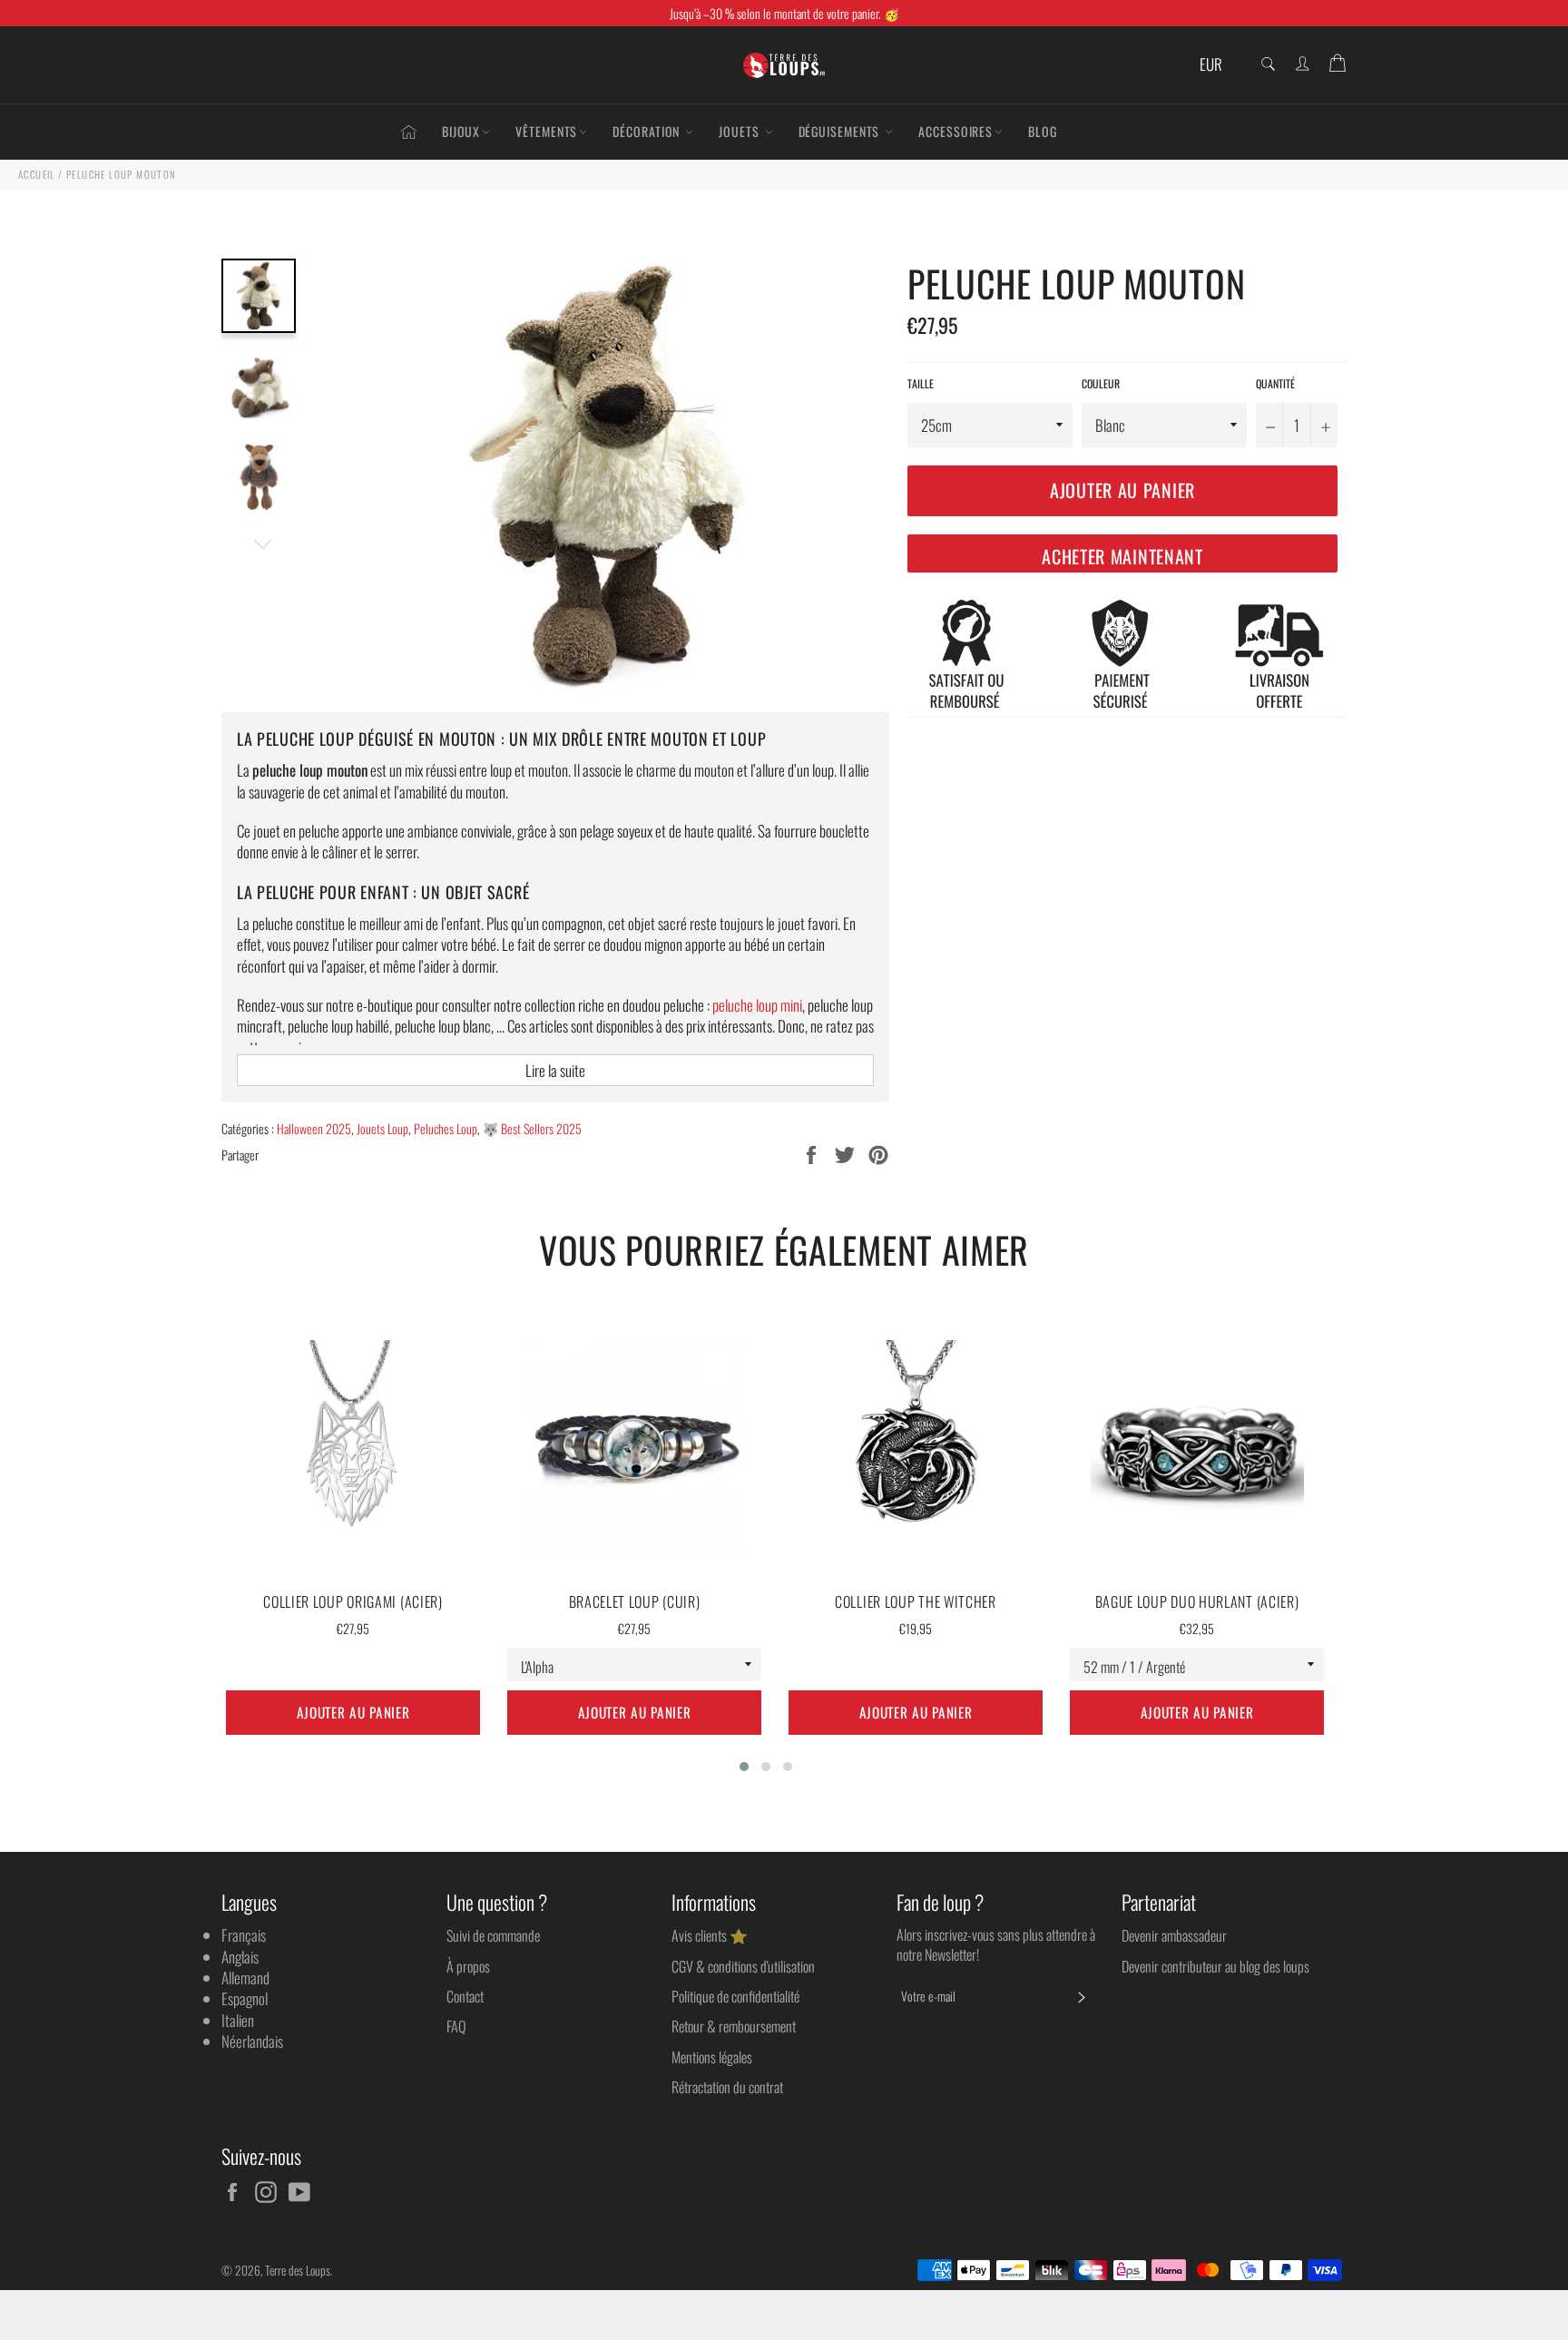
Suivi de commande (493, 1935)
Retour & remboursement (734, 2026)
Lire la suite (555, 1070)
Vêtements (546, 131)
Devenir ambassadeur (1174, 1935)
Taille (921, 384)
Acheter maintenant (1122, 556)
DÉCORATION (648, 131)
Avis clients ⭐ (710, 1935)
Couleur (1101, 384)
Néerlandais (252, 2041)
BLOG (1043, 131)
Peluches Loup (446, 1128)
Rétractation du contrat (727, 2087)
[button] (744, 1767)
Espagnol (245, 1998)
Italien (238, 2020)
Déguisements (841, 131)
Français (244, 1935)
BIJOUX (461, 131)
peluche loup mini (757, 1005)
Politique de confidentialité (735, 1996)
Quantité (1275, 384)
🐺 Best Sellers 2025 (532, 1128)
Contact (465, 1996)
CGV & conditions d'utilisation (743, 1966)
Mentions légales (712, 2057)
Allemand (245, 1978)
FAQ (456, 2026)
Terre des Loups (298, 2270)
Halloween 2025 (314, 1128)
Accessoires (955, 131)
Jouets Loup (382, 1128)
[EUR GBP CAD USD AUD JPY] (1217, 65)
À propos (468, 1966)
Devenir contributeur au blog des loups (1215, 1966)
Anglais (240, 1957)
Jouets (740, 131)
